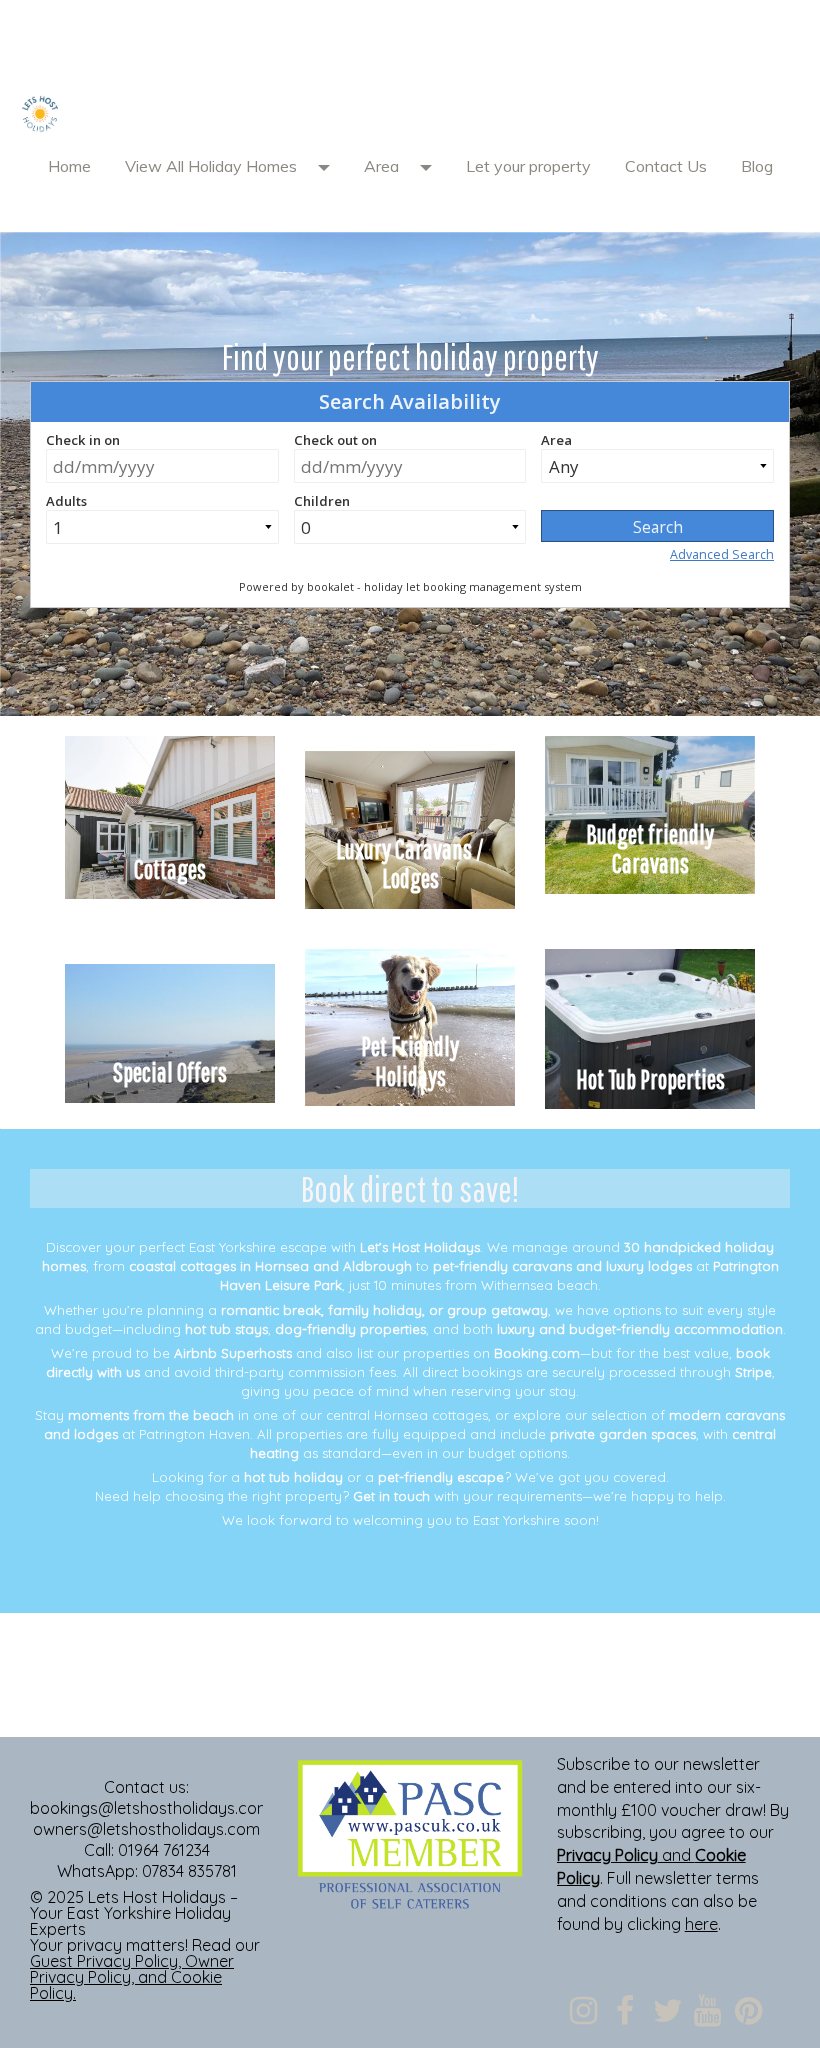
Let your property (528, 166)
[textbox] (410, 45)
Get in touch (391, 1496)
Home (69, 166)
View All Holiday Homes (211, 166)
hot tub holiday (293, 1477)
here (701, 1924)
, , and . (132, 1977)
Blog (757, 166)
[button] (330, 166)
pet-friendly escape (441, 1477)
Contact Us (666, 166)
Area (381, 166)
